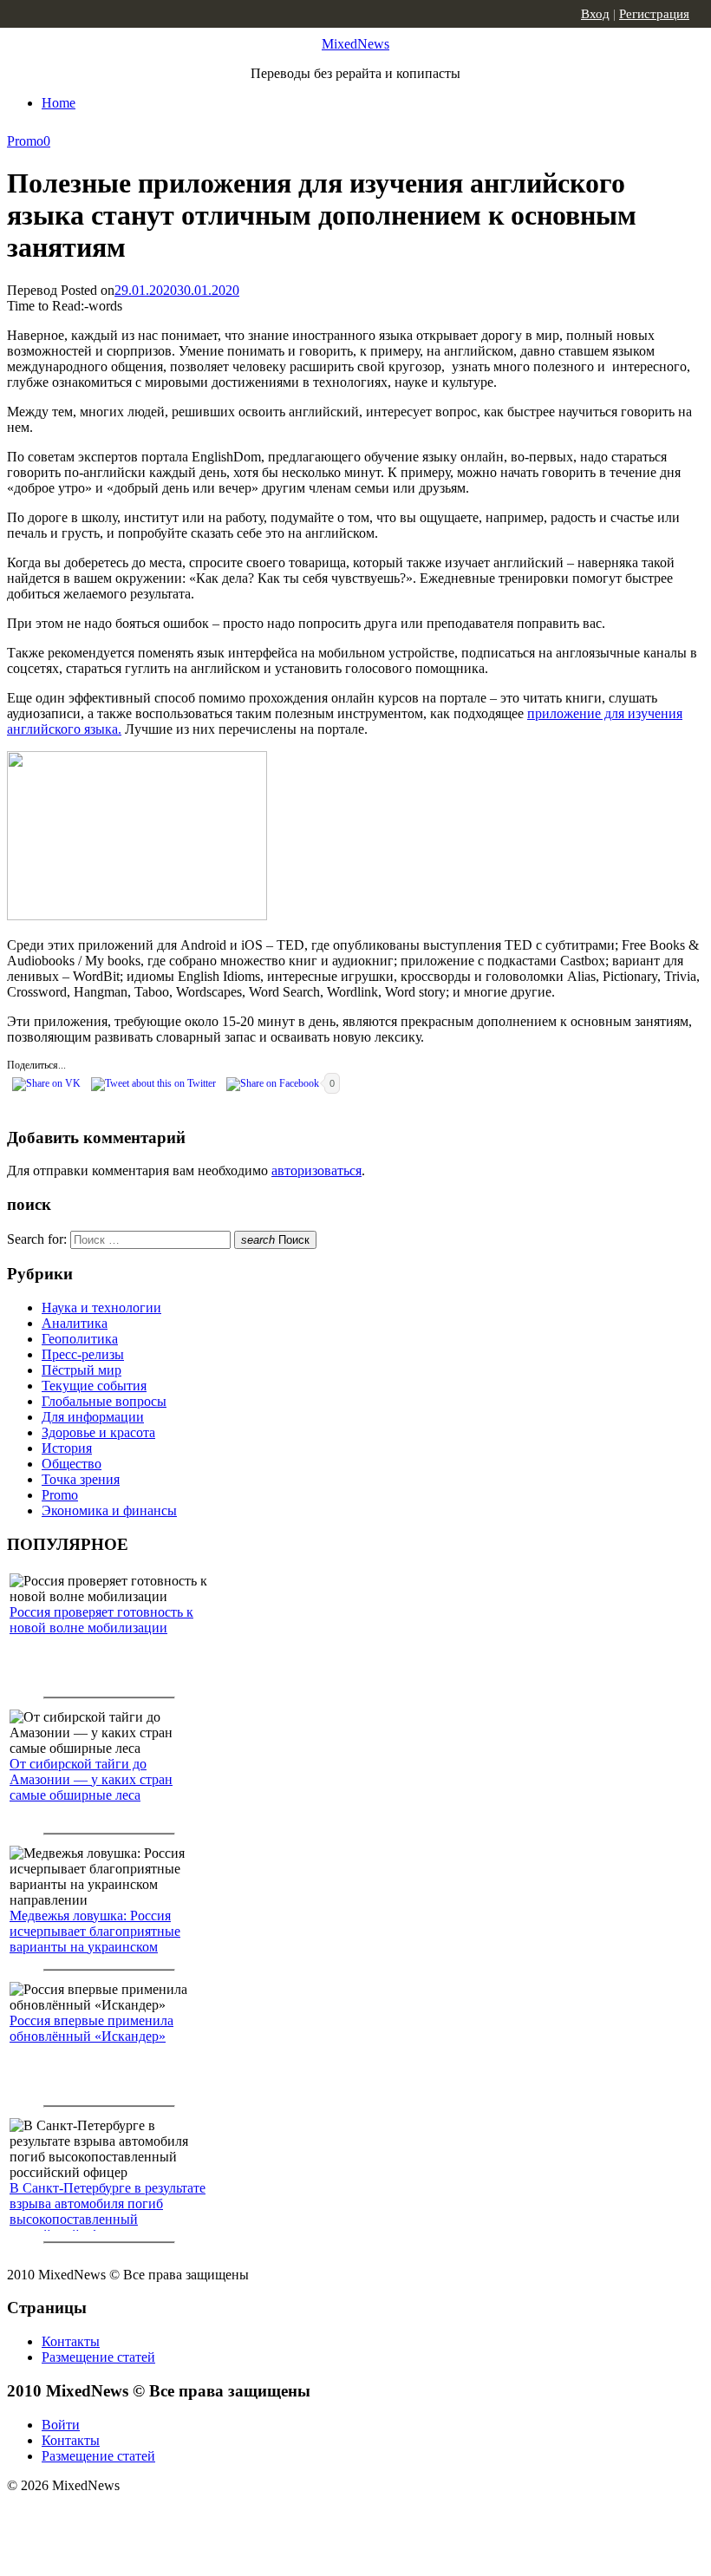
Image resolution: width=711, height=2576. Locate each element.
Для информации (93, 1417)
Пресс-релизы (83, 1354)
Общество (72, 1464)
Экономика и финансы (109, 1510)
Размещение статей (98, 2357)
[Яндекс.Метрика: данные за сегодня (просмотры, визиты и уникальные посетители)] (143, 2516)
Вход (595, 14)
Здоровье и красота (98, 1432)
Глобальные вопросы (104, 1401)
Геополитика (80, 1339)
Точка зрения (81, 1479)
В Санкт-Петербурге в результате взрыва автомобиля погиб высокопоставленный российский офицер (108, 2211)
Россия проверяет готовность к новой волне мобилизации (101, 1620)
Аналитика (75, 1323)
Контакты (71, 2341)
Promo (25, 141)
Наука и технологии (101, 1308)
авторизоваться (316, 1170)
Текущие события (94, 1386)
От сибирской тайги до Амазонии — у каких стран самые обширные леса (91, 1779)
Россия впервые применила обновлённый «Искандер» (91, 2028)
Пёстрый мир (82, 1370)
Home (59, 103)
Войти (61, 2425)
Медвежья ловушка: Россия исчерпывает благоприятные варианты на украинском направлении (95, 1939)
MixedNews (355, 44)
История (67, 1448)
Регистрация (654, 14)
